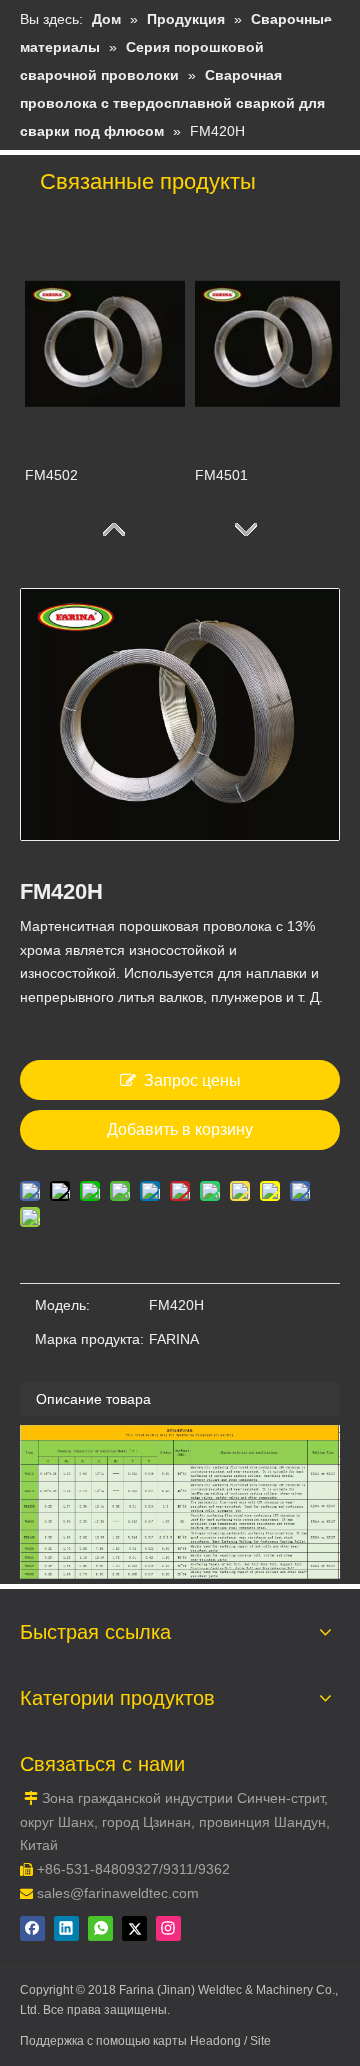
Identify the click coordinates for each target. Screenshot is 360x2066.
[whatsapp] (100, 1928)
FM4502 (51, 475)
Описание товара (93, 1399)
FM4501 (221, 475)
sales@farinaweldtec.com (118, 1893)
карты (171, 2041)
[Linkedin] (66, 1928)
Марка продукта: (89, 1339)
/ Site (257, 2041)
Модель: (62, 1305)
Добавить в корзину (180, 1129)
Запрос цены (192, 1080)
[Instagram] (168, 1928)
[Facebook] (32, 1928)
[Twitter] (134, 1928)
